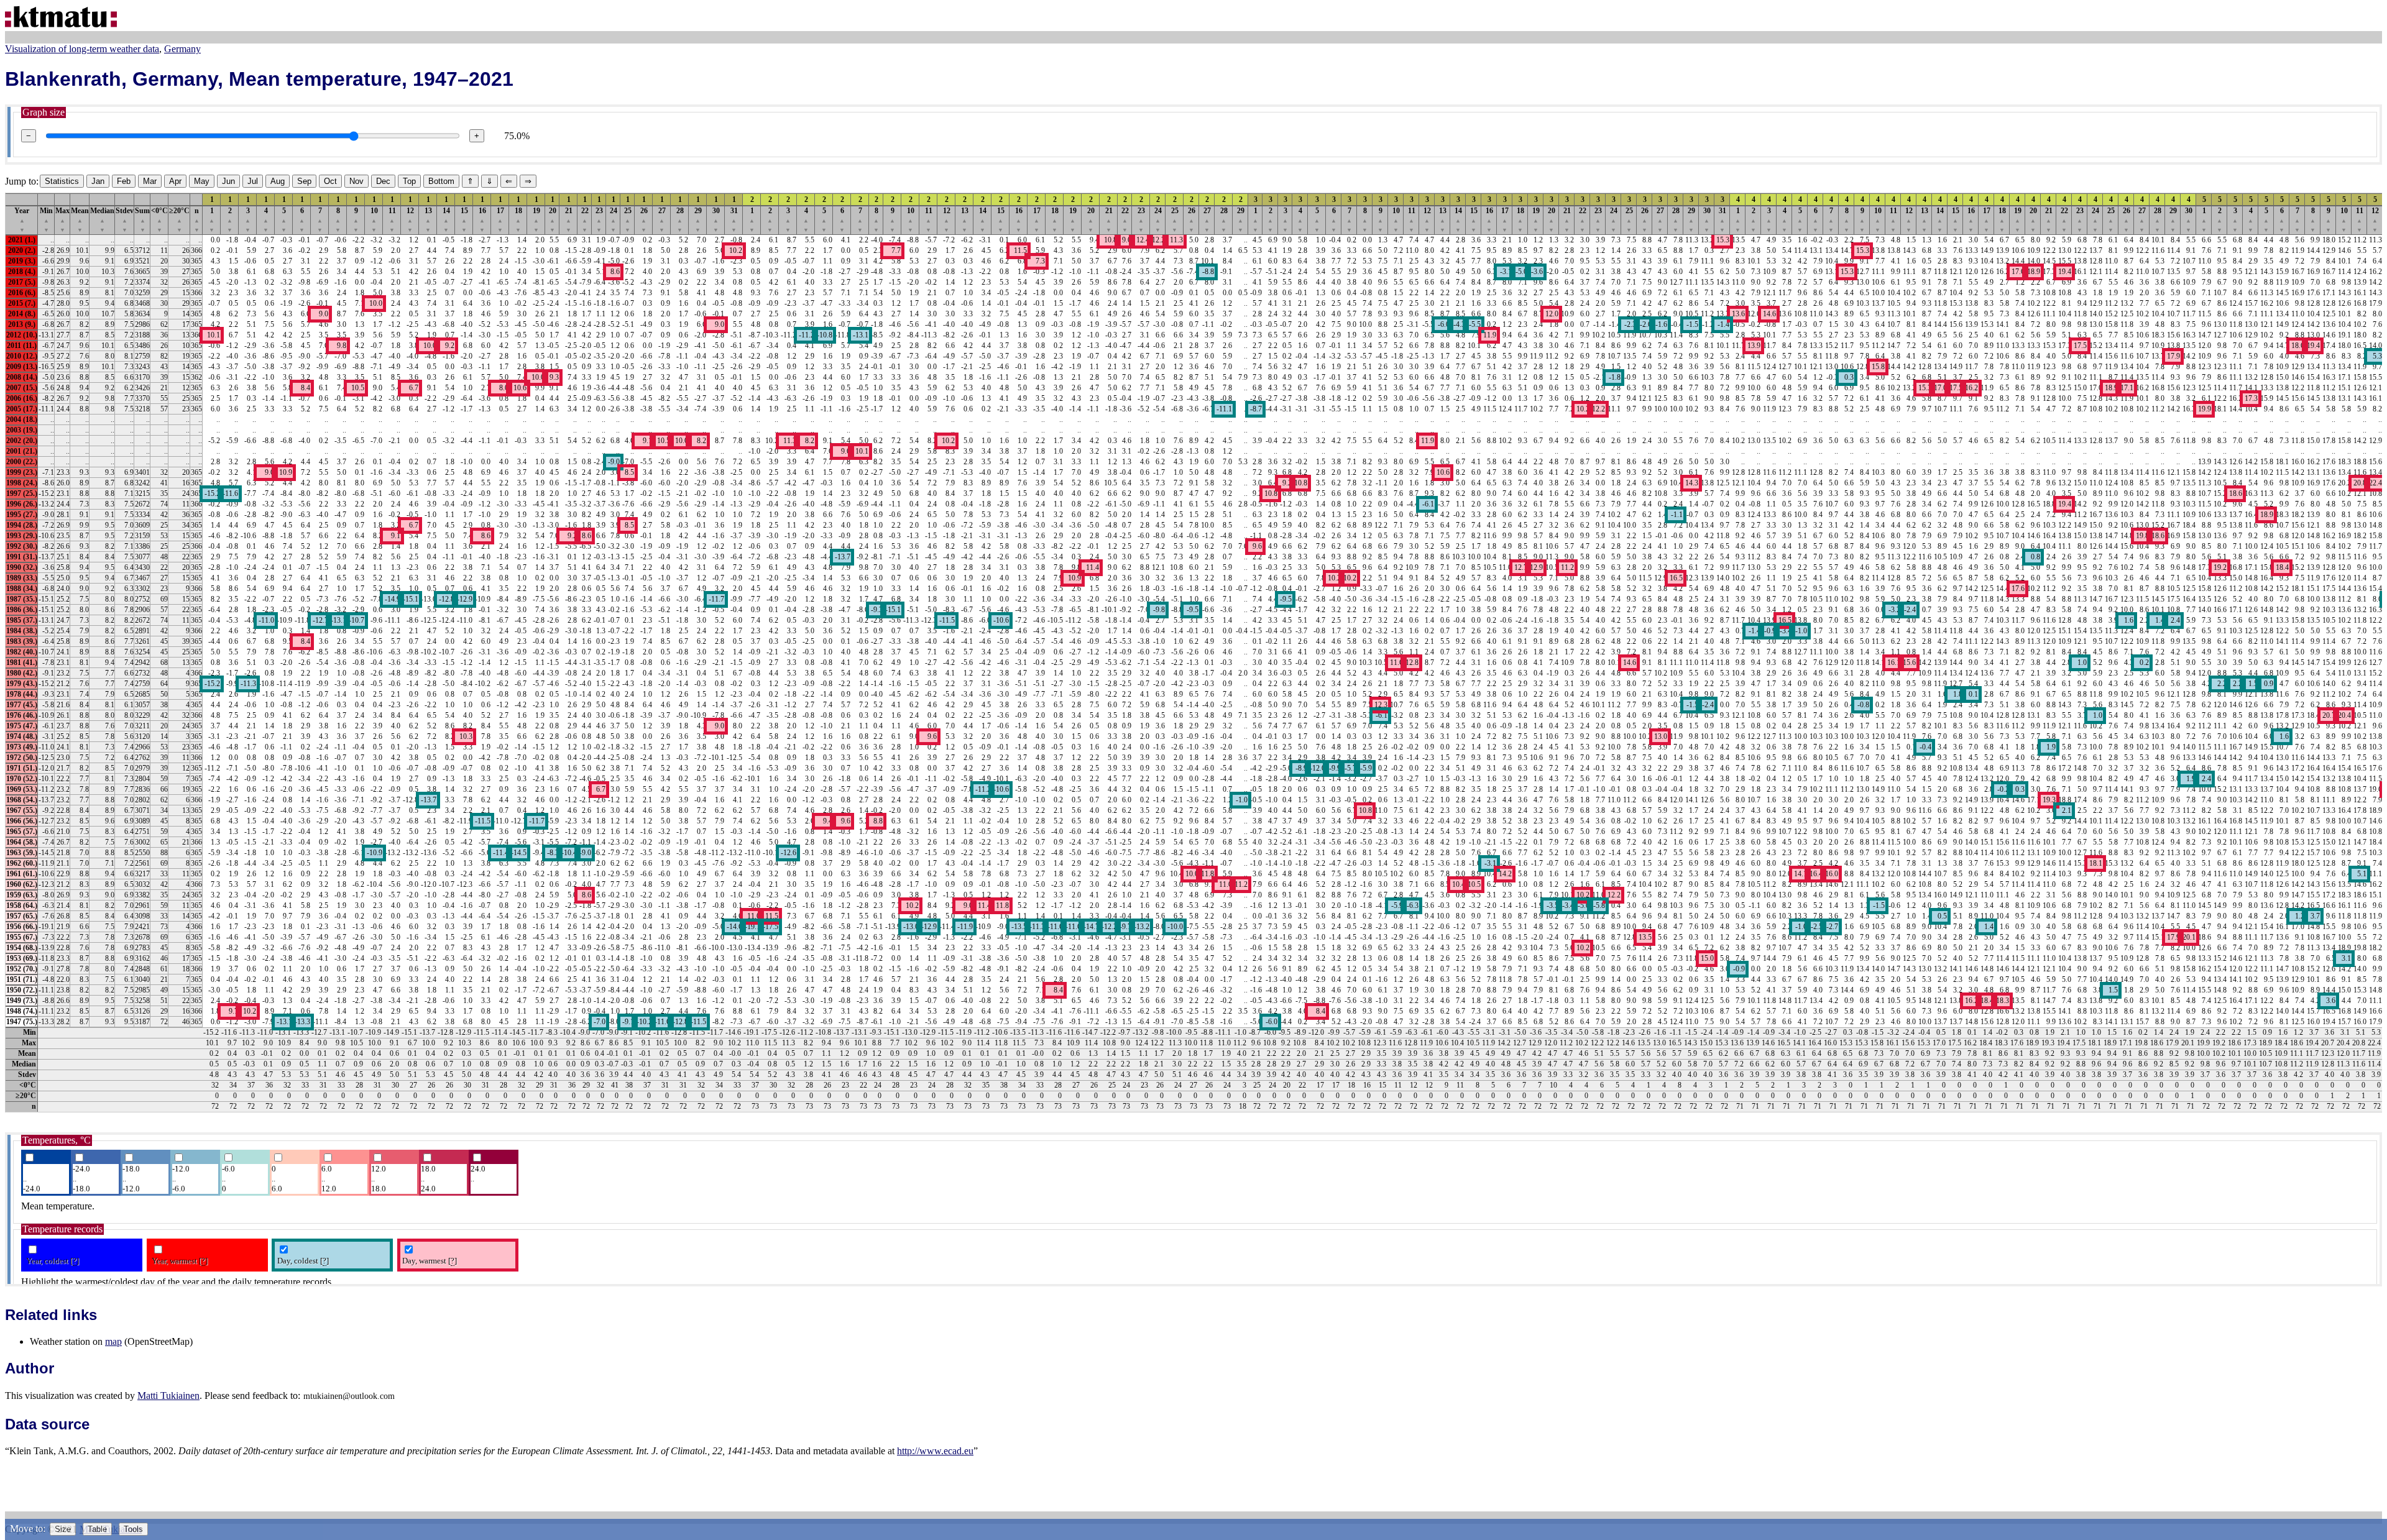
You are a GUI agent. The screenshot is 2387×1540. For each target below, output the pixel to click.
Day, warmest (430, 1261)
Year (22, 220)
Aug (278, 181)
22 (585, 220)
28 (680, 220)
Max (62, 220)
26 (644, 220)
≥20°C (179, 220)
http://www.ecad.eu (935, 1451)
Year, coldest (53, 1261)
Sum (142, 220)
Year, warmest (180, 1261)
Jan (98, 181)
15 (464, 220)
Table (97, 1529)
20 (553, 220)
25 (628, 220)
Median (102, 220)
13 (428, 220)
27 (662, 220)
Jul (253, 181)
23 (599, 220)
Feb (124, 181)
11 (392, 220)
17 (500, 220)
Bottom (441, 181)
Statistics (62, 181)
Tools (133, 1529)
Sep (304, 181)
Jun (228, 181)
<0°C (159, 220)
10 (374, 220)
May (202, 181)
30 (716, 220)
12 (410, 220)
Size (63, 1529)
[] (75, 1261)
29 (698, 220)
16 (482, 220)
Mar (150, 181)
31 (734, 220)
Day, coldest (303, 1261)
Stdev (125, 220)
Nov (356, 181)
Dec (383, 181)
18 (518, 220)
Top (409, 181)
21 (569, 220)
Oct (330, 181)
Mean (80, 220)
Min (46, 220)
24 (614, 220)
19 (536, 220)
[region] (1193, 653)
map (113, 1341)
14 (446, 220)
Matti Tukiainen (168, 1396)
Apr (175, 181)
